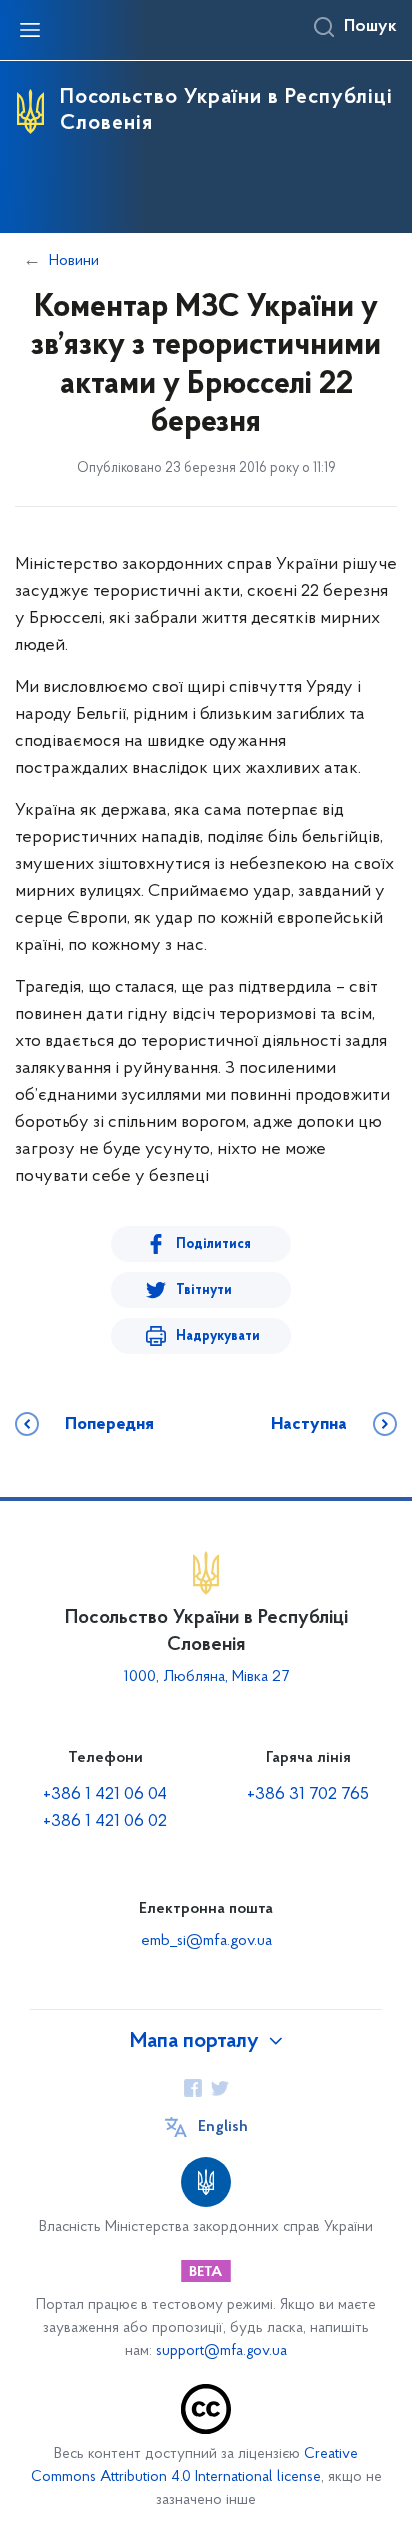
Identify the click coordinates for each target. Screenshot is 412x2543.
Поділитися (213, 1244)
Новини (74, 261)
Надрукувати (218, 1336)
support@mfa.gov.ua (221, 2351)
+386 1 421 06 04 (105, 1795)
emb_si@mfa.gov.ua (206, 1941)
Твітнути (204, 1290)
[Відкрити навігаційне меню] (30, 30)
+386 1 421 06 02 (105, 1822)
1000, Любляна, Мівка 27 (206, 1677)
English (223, 2127)
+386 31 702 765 (308, 1795)
